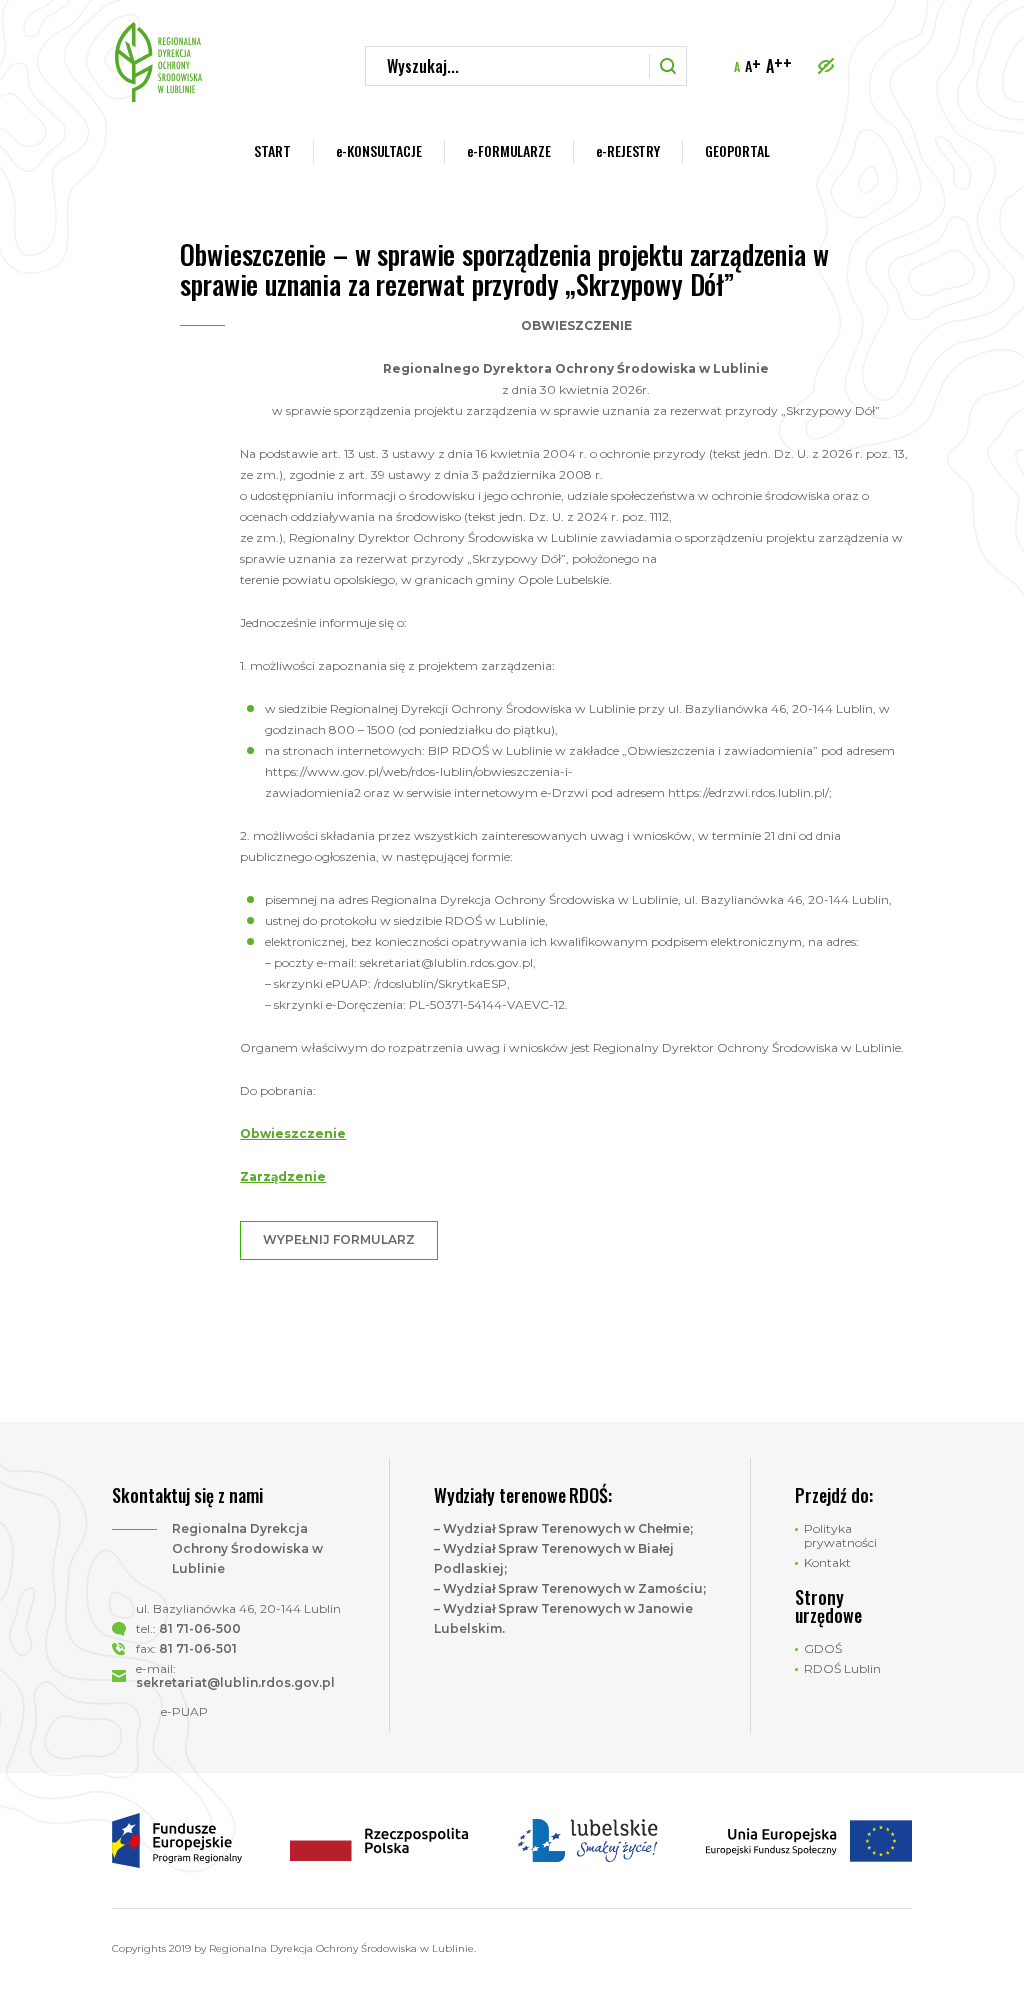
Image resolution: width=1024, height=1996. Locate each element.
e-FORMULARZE (509, 151)
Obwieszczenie (293, 1133)
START (272, 151)
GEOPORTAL (737, 151)
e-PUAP (184, 1712)
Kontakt (827, 1563)
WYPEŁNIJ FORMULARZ (339, 1239)
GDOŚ (823, 1649)
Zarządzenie (283, 1176)
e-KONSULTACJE (379, 151)
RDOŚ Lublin (842, 1669)
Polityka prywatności (840, 1536)
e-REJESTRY (628, 151)
